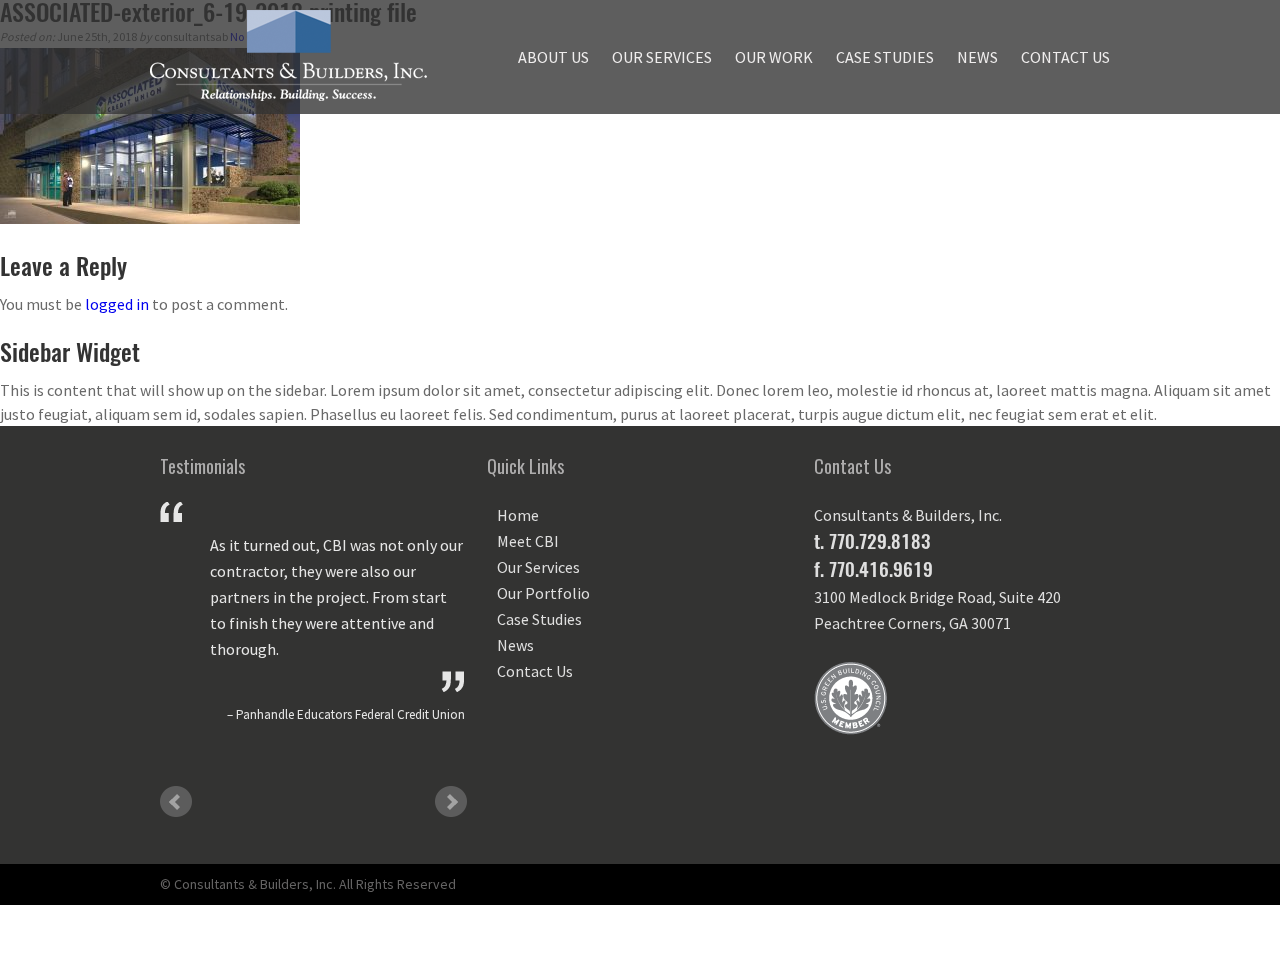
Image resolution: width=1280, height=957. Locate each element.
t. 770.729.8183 (872, 541)
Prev (176, 802)
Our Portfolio (543, 593)
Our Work (774, 57)
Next (451, 802)
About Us (553, 57)
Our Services (662, 57)
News (977, 57)
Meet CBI (528, 541)
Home (518, 515)
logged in (117, 304)
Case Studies (885, 57)
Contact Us (1065, 57)
